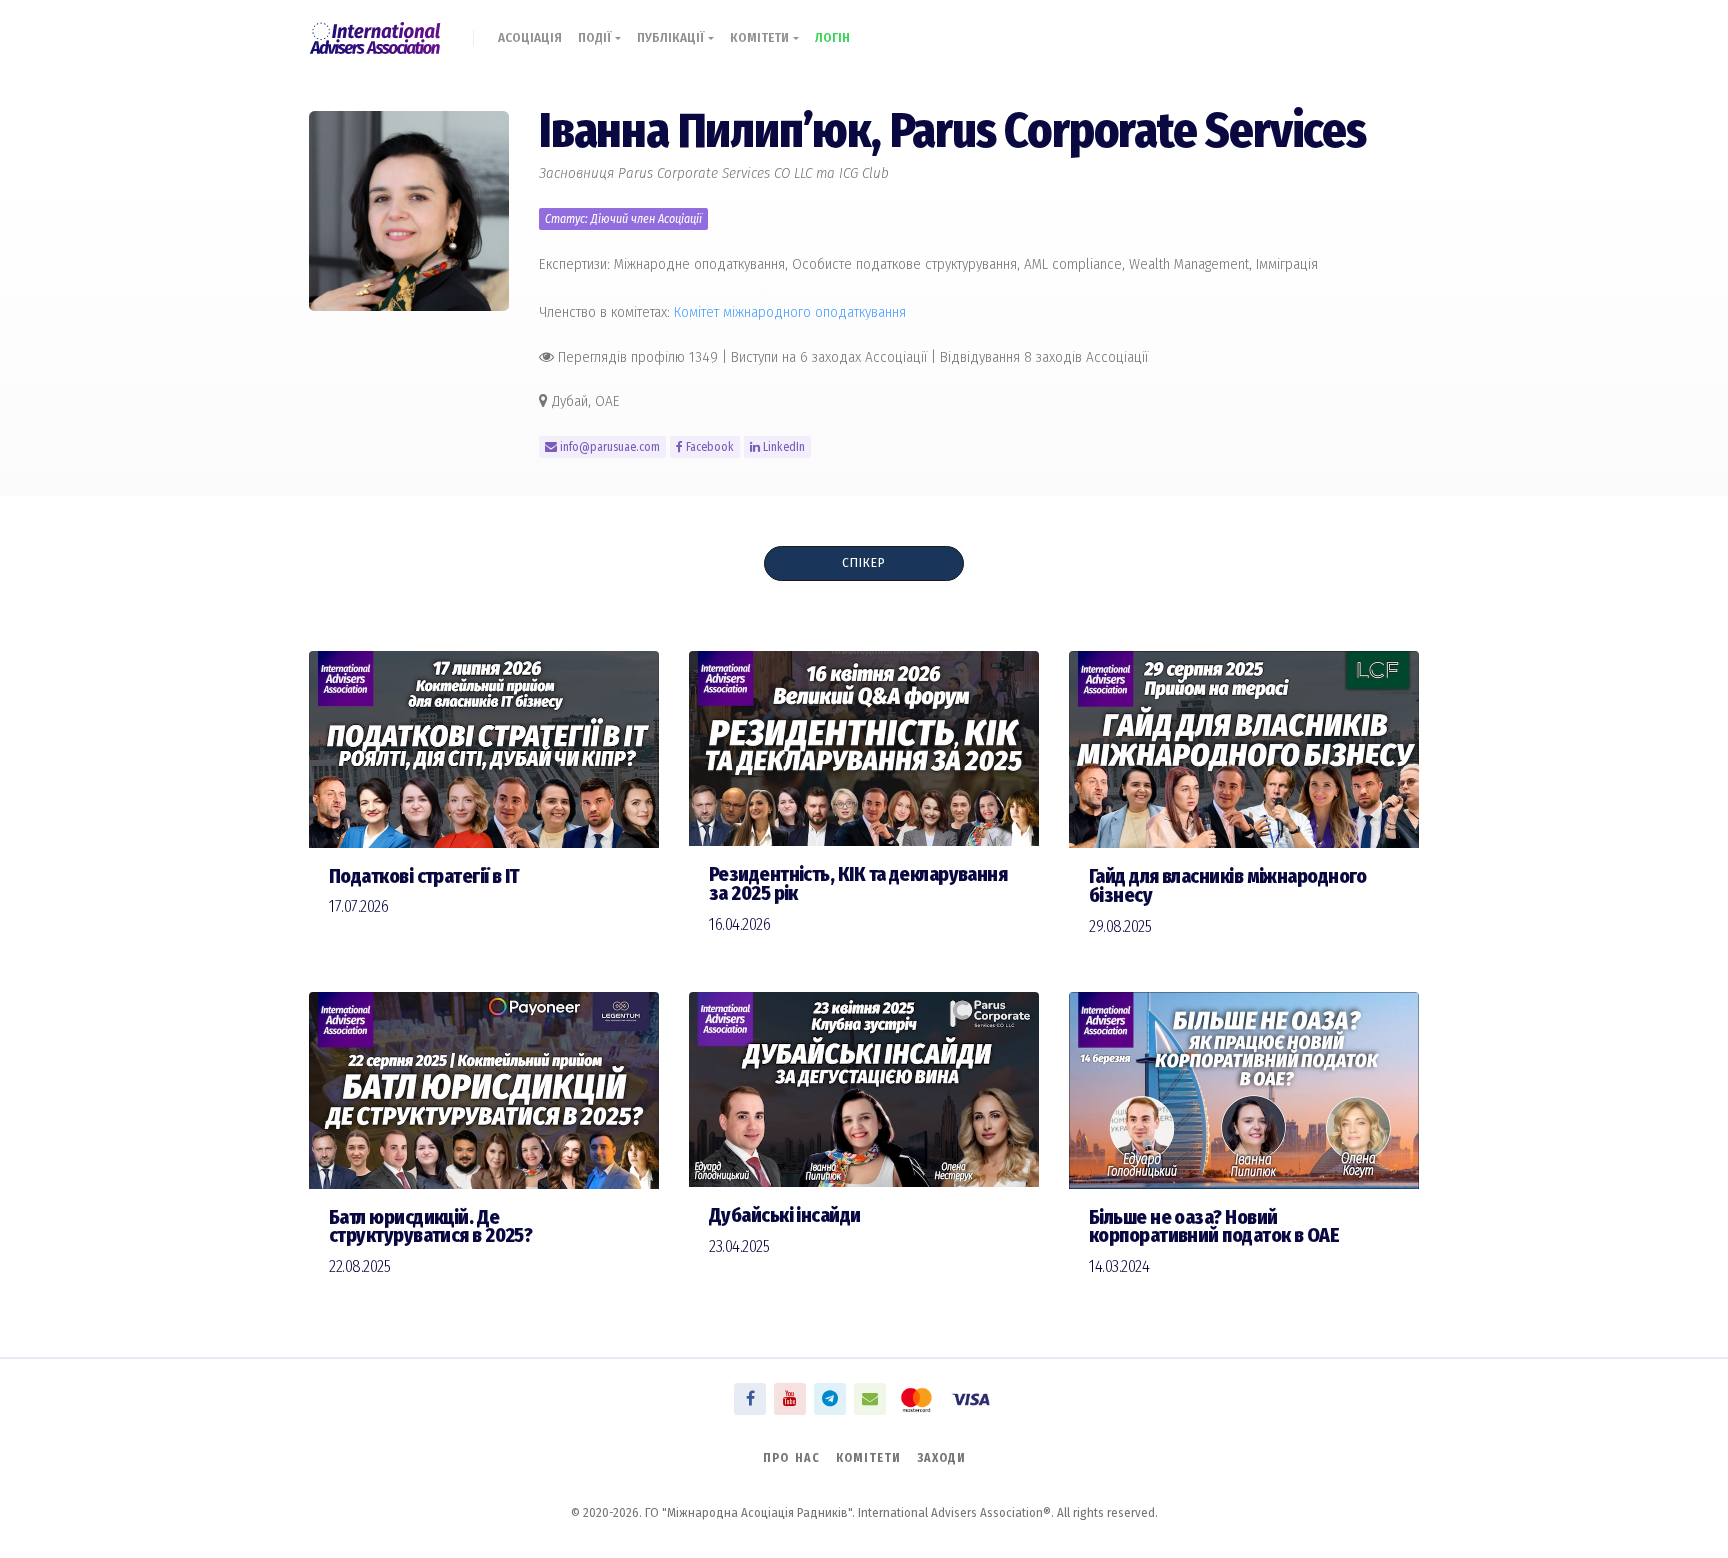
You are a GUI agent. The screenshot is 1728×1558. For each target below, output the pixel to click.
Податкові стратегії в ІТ (424, 876)
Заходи (941, 1458)
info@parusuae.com (608, 447)
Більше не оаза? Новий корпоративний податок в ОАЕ (1214, 1227)
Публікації (672, 37)
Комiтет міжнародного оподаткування (790, 312)
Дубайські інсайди (785, 1215)
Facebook (708, 447)
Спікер (864, 563)
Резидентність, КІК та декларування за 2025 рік (858, 884)
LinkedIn (782, 447)
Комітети (761, 37)
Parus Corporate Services (1128, 131)
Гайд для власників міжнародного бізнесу (1228, 886)
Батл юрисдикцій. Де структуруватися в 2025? (430, 1227)
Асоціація (530, 37)
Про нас (791, 1458)
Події (596, 37)
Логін (832, 37)
